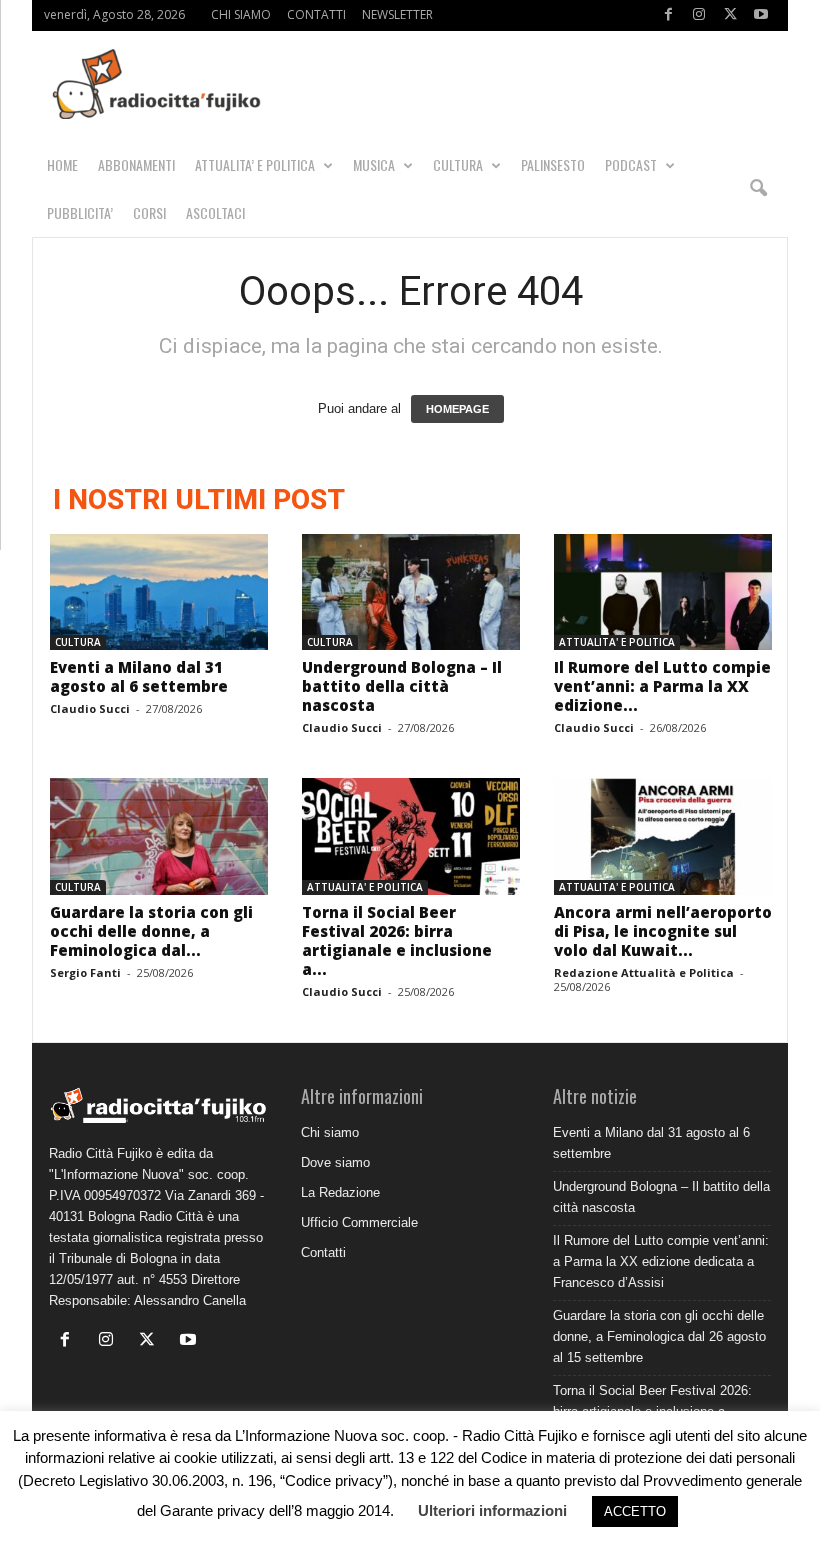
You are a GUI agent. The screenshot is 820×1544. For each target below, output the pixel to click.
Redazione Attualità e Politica (644, 972)
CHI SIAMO (241, 14)
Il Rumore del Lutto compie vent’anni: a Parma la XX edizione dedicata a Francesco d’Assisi (661, 1261)
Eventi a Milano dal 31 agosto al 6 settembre (139, 676)
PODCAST (631, 164)
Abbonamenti (136, 164)
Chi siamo (330, 1132)
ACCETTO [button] (635, 1511)
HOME (62, 164)
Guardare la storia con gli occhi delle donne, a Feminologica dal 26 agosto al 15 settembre (659, 1336)
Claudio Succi (90, 708)
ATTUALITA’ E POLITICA (255, 164)
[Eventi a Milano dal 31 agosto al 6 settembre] (159, 592)
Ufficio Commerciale (359, 1222)
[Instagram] (699, 15)
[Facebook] (668, 15)
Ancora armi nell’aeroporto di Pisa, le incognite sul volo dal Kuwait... (663, 931)
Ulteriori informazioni (492, 1510)
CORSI (149, 212)
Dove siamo (335, 1162)
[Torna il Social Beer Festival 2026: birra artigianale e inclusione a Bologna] (411, 836)
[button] (758, 189)
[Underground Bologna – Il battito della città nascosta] (411, 592)
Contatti (323, 1252)
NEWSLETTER (397, 14)
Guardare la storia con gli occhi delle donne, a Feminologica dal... (151, 931)
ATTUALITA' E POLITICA (617, 642)
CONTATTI (316, 14)
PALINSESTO (553, 164)
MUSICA (374, 164)
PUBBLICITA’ (80, 212)
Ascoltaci (215, 212)
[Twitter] (730, 15)
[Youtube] (761, 15)
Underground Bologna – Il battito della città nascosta (402, 686)
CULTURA (458, 164)
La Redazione (340, 1192)
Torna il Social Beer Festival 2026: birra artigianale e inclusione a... (397, 940)
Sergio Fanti (85, 972)
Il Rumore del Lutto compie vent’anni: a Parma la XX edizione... (662, 686)
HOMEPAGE (457, 409)
